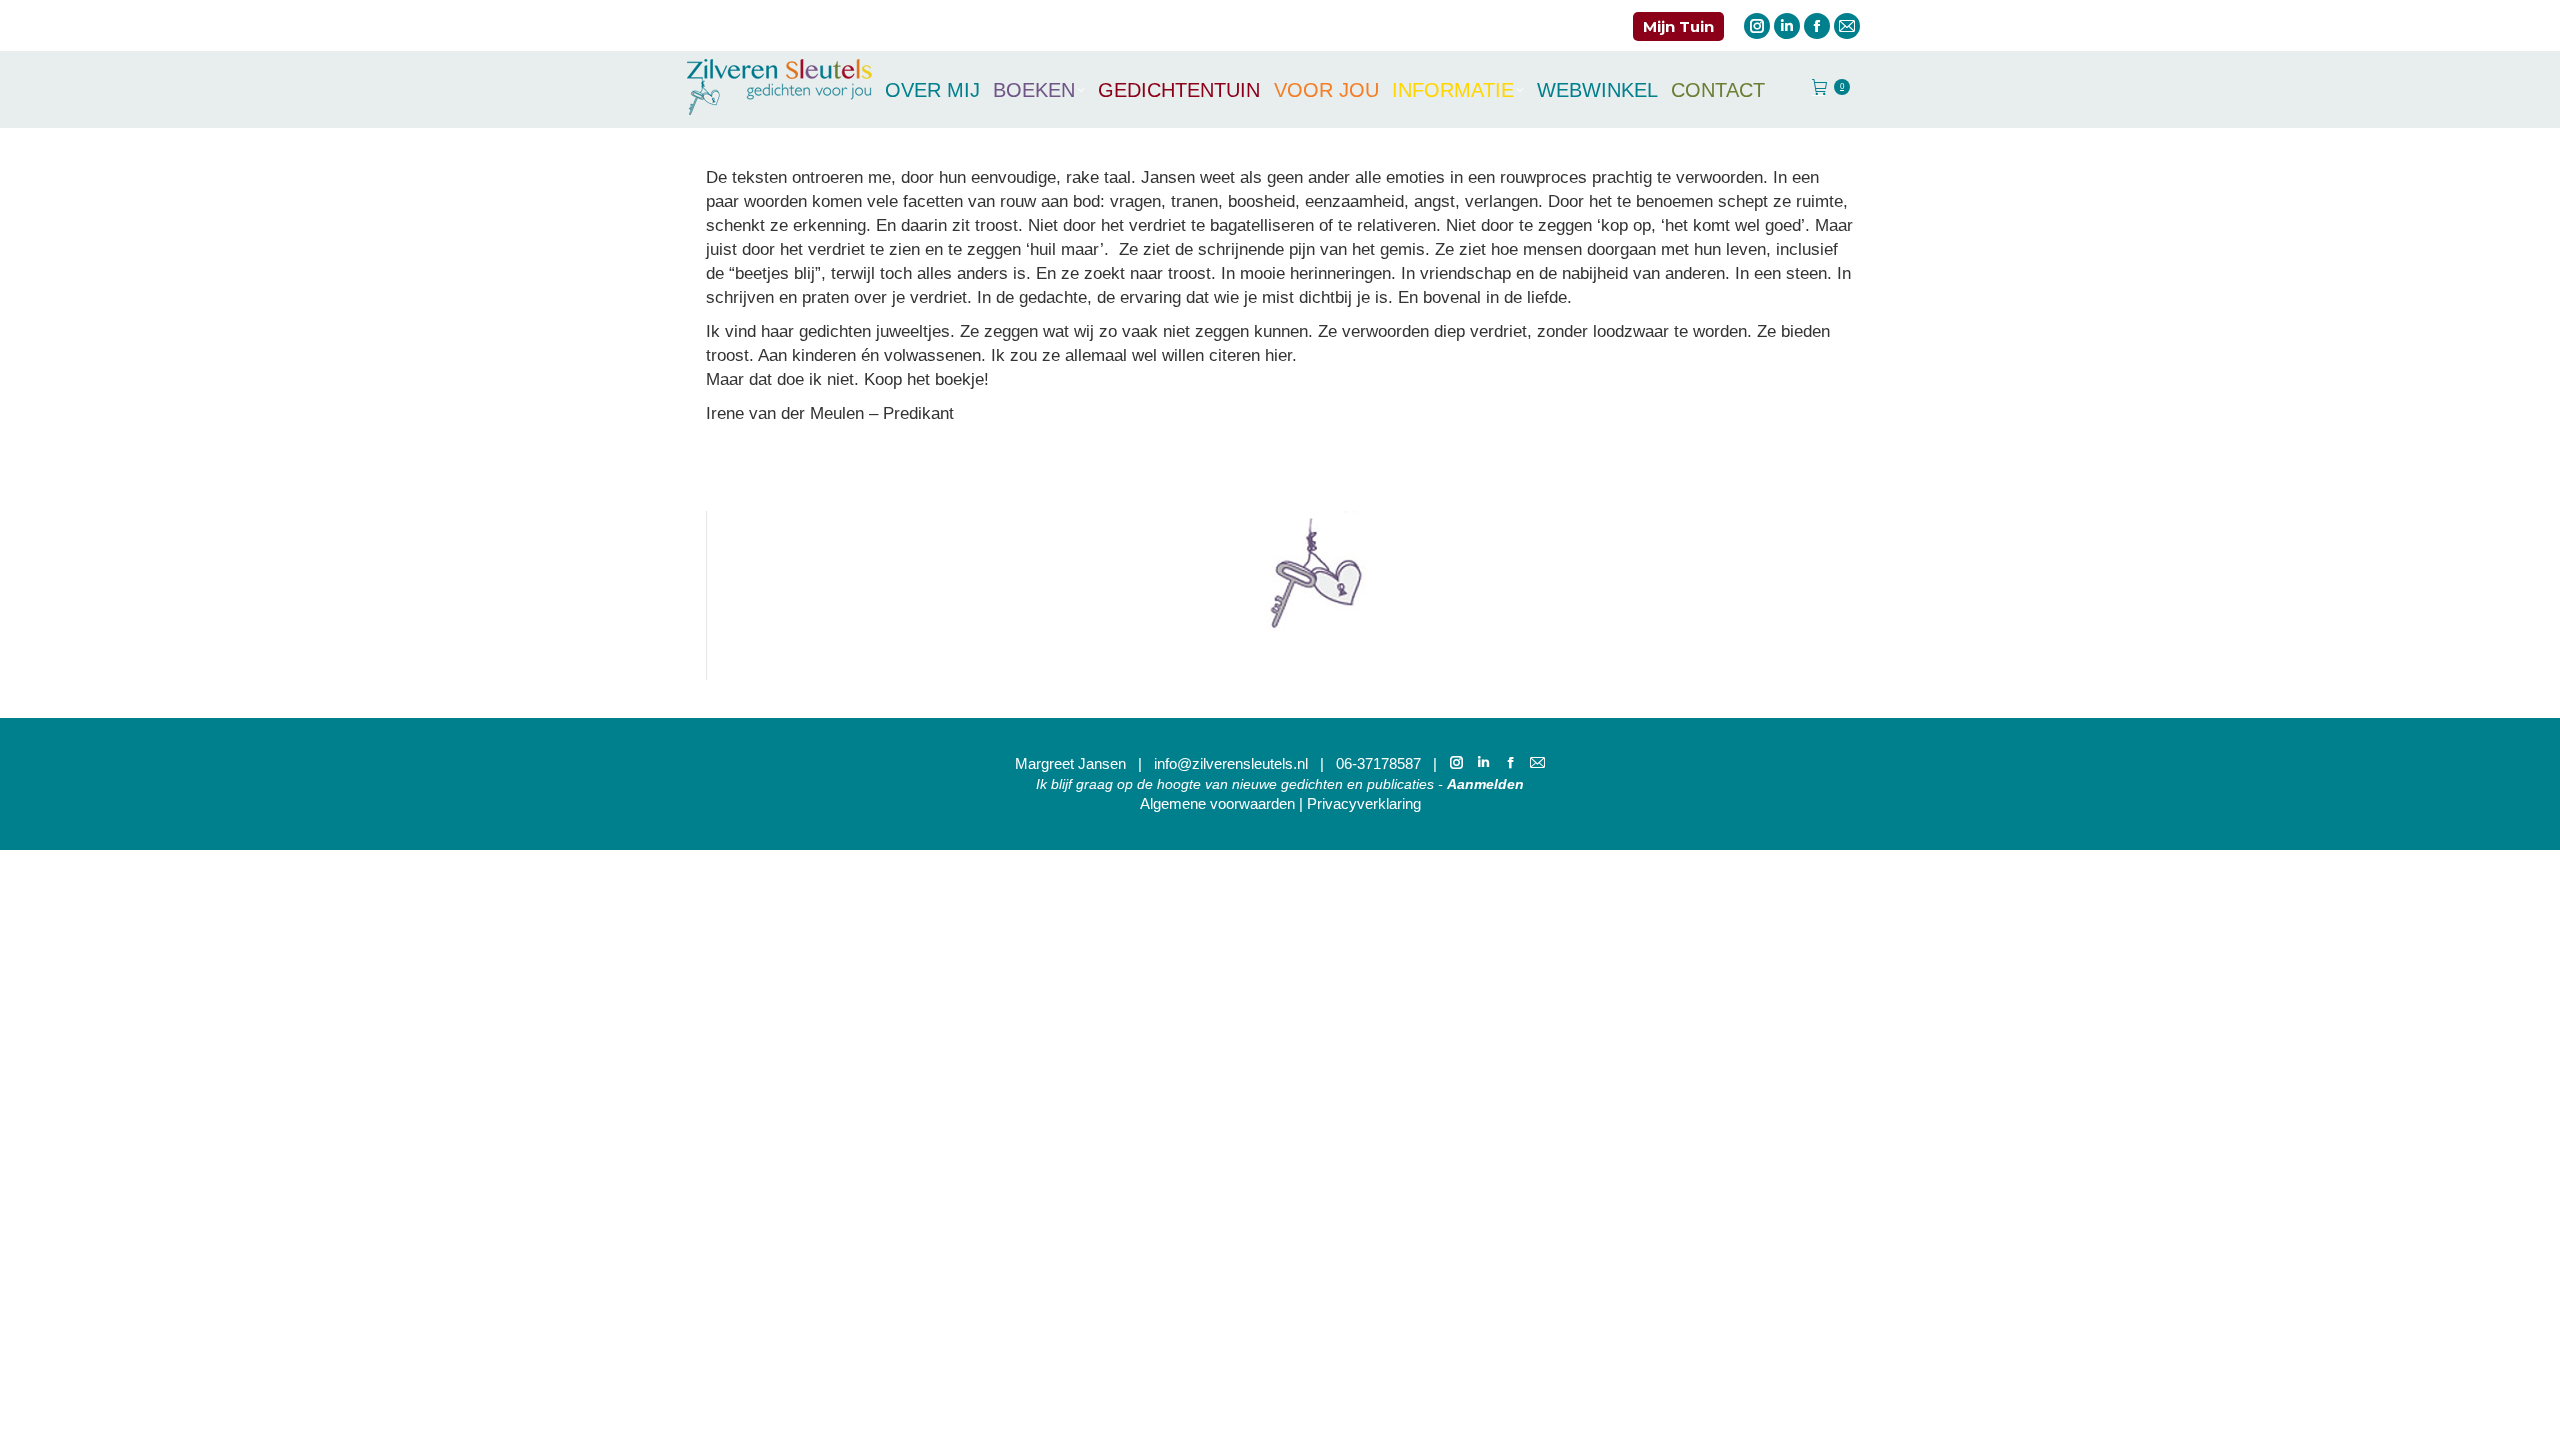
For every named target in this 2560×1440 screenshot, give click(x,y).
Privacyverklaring (1364, 803)
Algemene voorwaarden (1217, 803)
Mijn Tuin (1678, 26)
